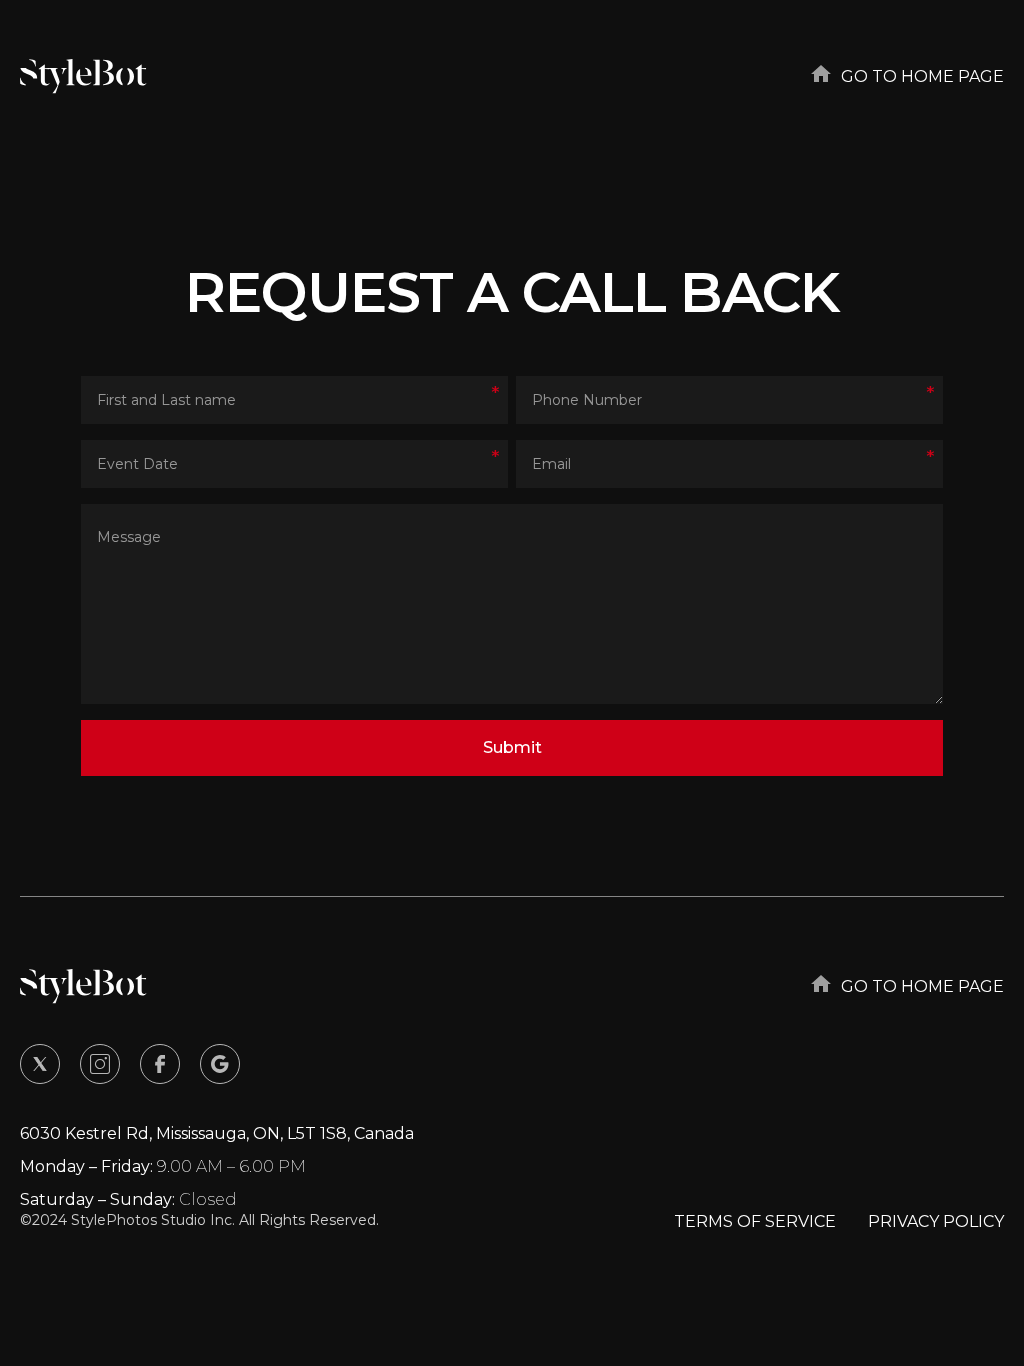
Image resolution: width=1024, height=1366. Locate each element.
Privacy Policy (936, 1221)
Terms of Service (755, 1221)
